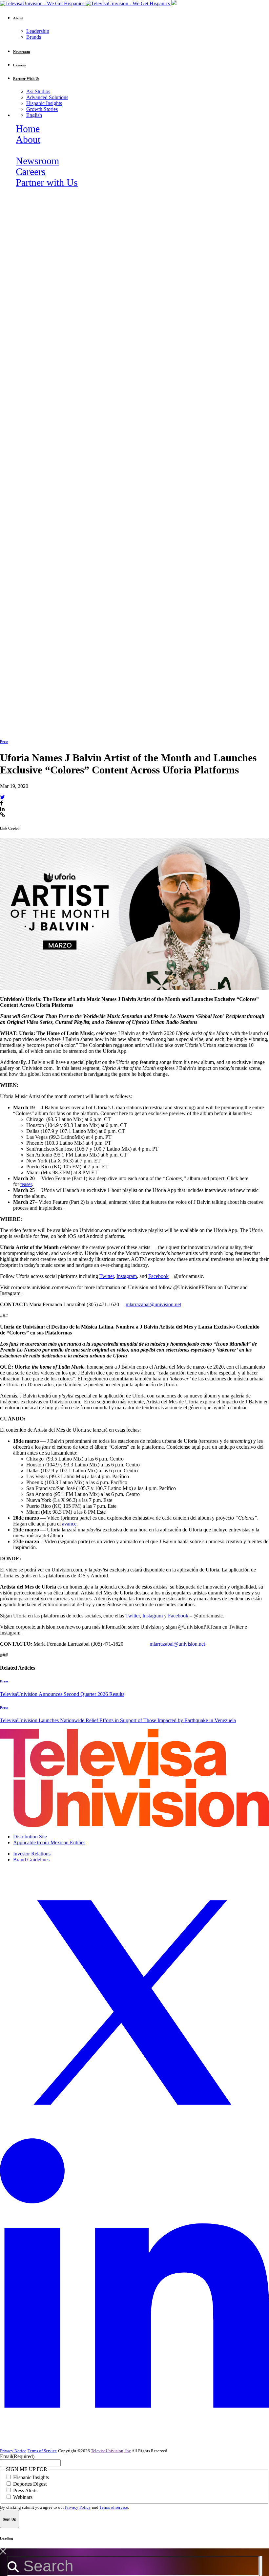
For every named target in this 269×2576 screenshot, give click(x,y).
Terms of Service (42, 2451)
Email (17, 2456)
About (28, 140)
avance (69, 1524)
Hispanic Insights (44, 103)
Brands (34, 37)
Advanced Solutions (47, 97)
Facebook (158, 1276)
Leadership (38, 31)
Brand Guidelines (31, 1860)
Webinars (23, 2497)
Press (4, 742)
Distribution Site (30, 1837)
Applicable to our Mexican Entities (49, 1842)
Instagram (127, 1276)
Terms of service (114, 2507)
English (34, 115)
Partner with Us (47, 183)
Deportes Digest (30, 2484)
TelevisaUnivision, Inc (111, 2451)
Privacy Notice (13, 2451)
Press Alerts (25, 2490)
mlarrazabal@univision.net (153, 1304)
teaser (26, 1184)
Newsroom (37, 161)
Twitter (107, 1276)
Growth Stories (42, 109)
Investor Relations (32, 1854)
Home (28, 129)
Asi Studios (38, 91)
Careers (31, 172)
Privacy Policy (78, 2507)
